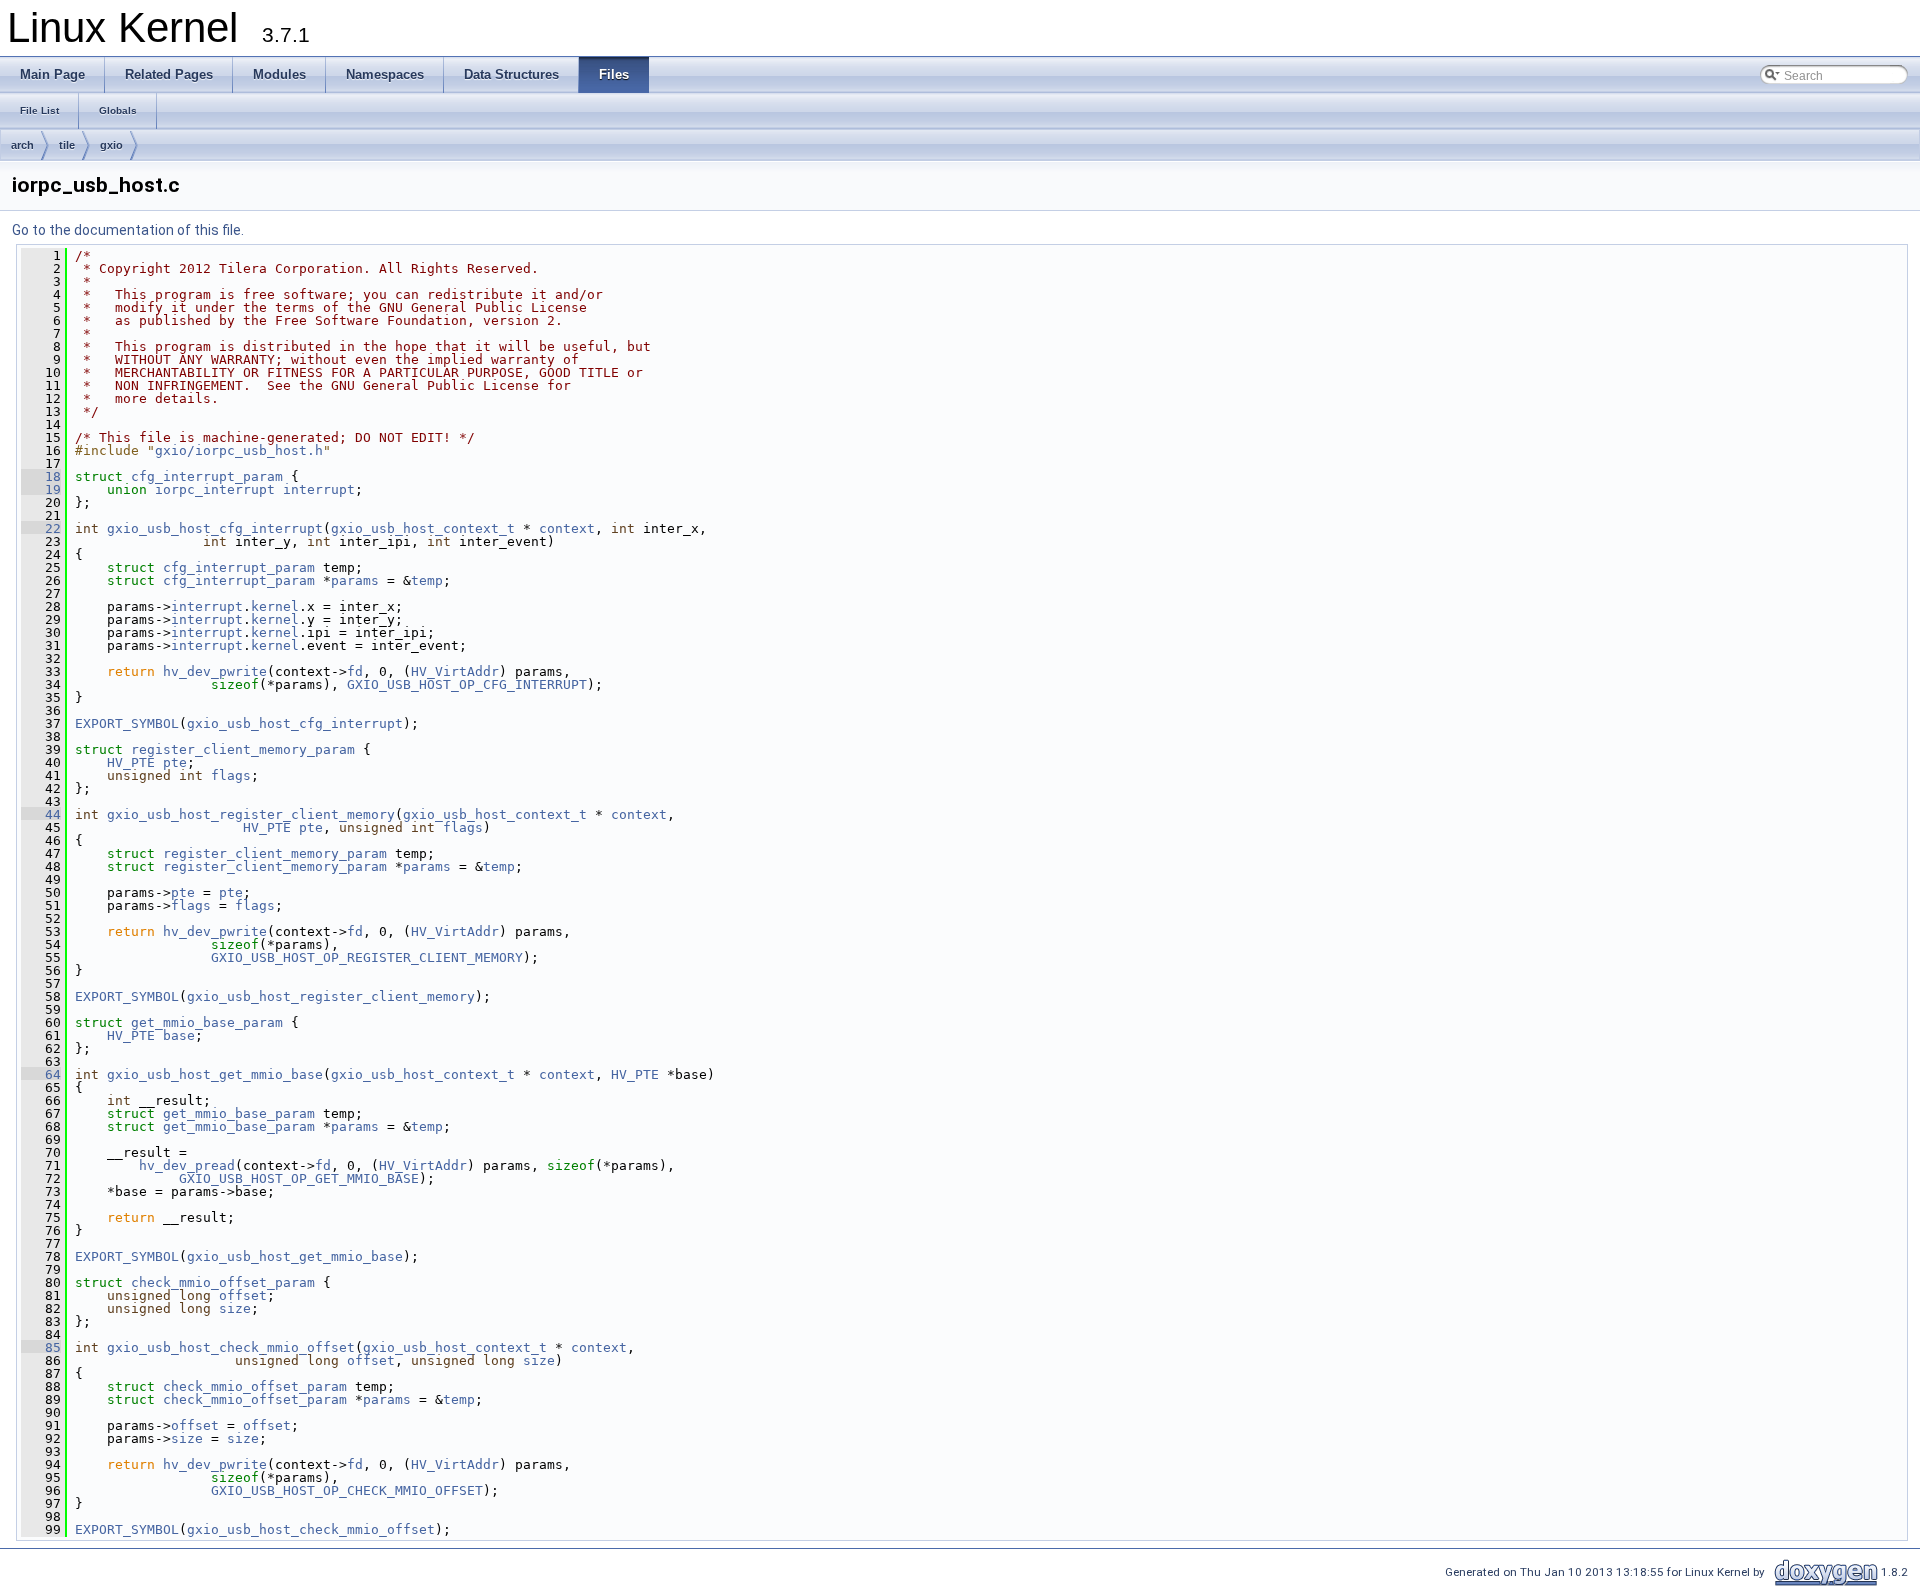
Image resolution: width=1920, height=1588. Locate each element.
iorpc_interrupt (215, 489)
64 (41, 1074)
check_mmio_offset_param (223, 1282)
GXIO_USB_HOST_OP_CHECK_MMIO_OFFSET (347, 1490)
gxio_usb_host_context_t (423, 528)
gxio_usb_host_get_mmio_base (215, 1074)
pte (175, 762)
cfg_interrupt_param (207, 476)
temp (427, 580)
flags (231, 775)
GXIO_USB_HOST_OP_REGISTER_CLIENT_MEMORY (367, 957)
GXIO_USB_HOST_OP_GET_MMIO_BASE (299, 1178)
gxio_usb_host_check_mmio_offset (231, 1347)
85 (41, 1347)
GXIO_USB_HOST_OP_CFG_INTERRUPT (467, 684)
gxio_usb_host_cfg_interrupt (215, 528)
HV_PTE (131, 762)
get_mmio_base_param (207, 1022)
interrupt (319, 489)
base (179, 1035)
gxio (111, 145)
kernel (275, 606)
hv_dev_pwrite (215, 671)
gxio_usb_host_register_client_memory (251, 814)
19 (41, 489)
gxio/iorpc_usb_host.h (239, 450)
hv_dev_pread (187, 1165)
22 (41, 528)
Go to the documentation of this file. (128, 230)
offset (243, 1295)
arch (22, 145)
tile (67, 145)
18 (41, 476)
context (567, 528)
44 (41, 814)
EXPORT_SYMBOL (127, 723)
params (355, 580)
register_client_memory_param (243, 749)
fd (355, 671)
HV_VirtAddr (455, 671)
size (235, 1308)
